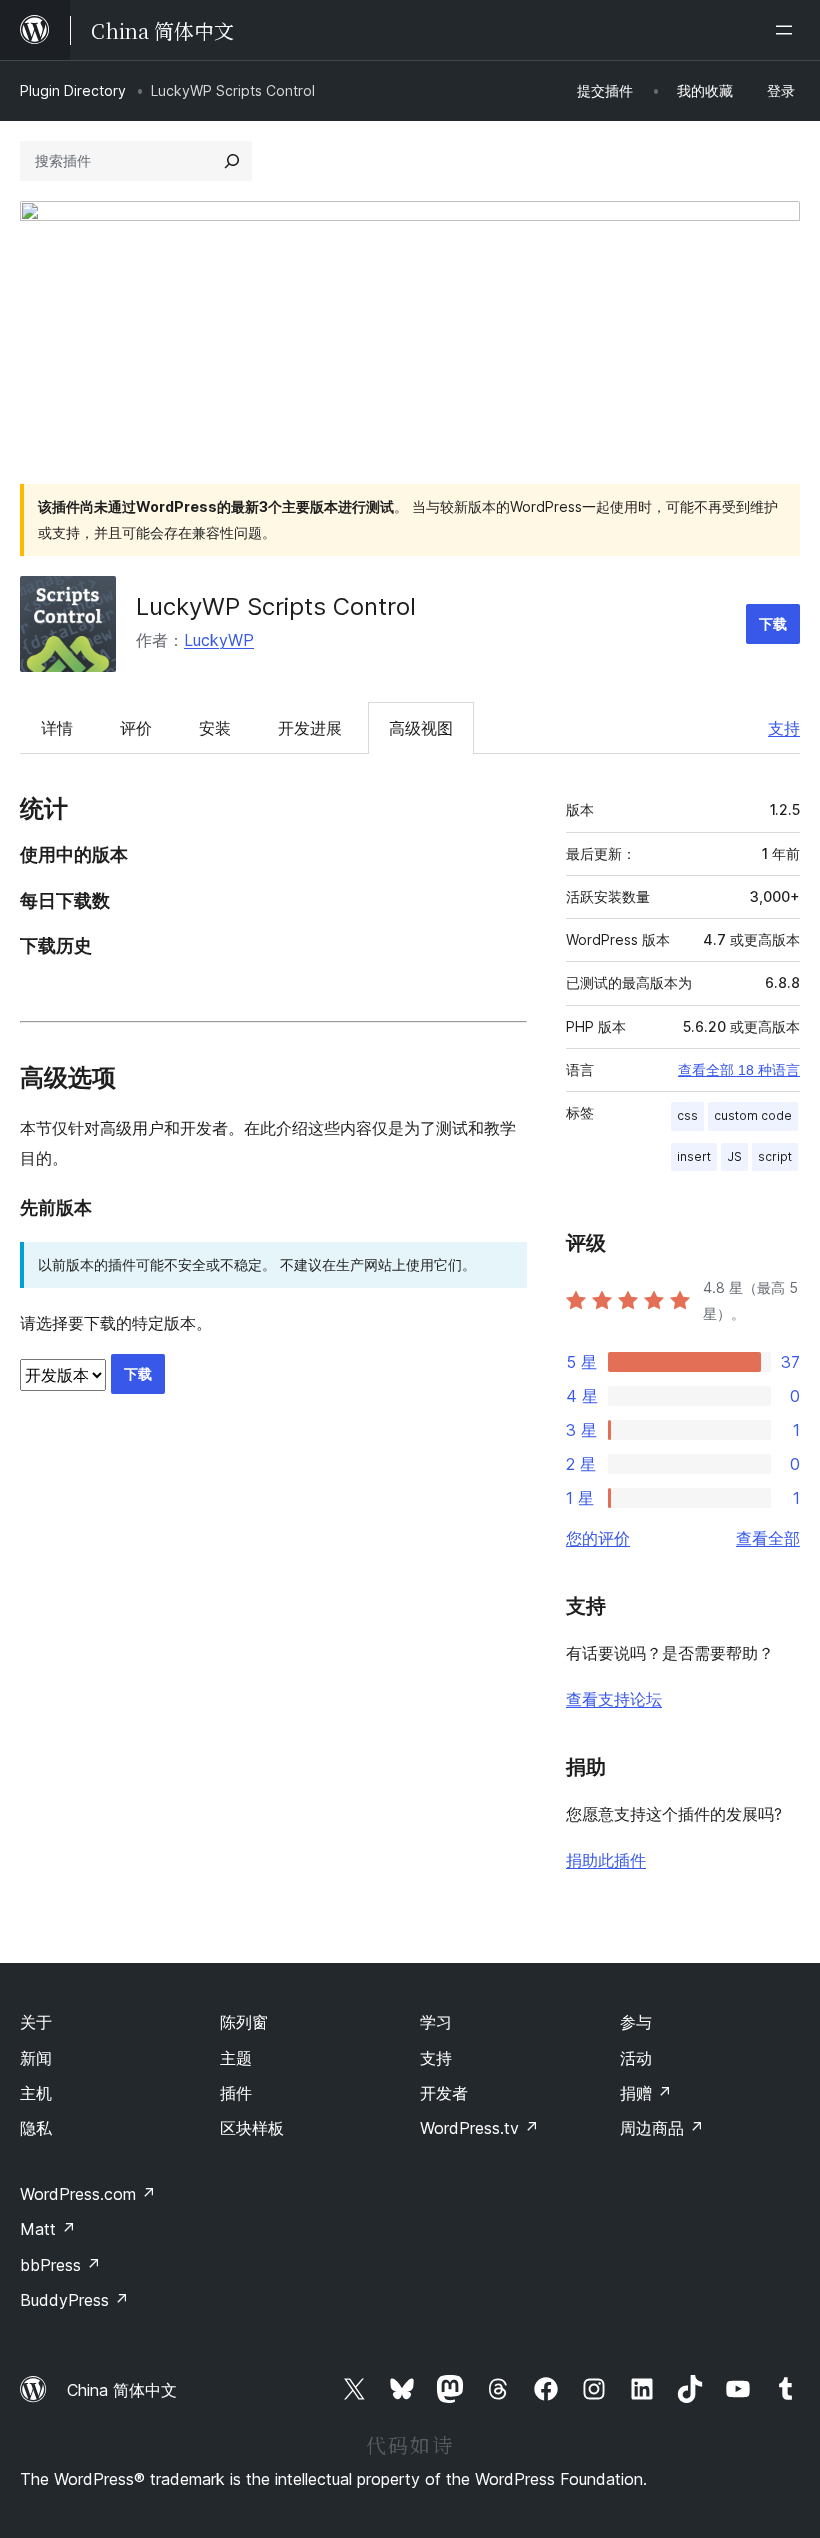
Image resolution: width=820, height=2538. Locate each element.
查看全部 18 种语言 (739, 1070)
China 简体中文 (122, 2390)
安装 (215, 728)
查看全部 (768, 1538)
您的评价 (598, 1538)
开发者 (444, 2093)
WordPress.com (88, 2194)
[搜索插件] (232, 161)
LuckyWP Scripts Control (276, 606)
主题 (236, 2058)
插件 (236, 2093)
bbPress (60, 2265)
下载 (773, 623)
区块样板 (252, 2128)
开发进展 (310, 728)
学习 (436, 2022)
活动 (636, 2058)
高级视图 (421, 728)
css (687, 1115)
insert (694, 1156)
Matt (48, 2229)
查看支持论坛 (614, 1699)
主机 (36, 2093)
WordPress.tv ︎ (479, 2128)
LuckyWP (219, 640)
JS (734, 1156)
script (775, 1156)
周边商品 (662, 2128)
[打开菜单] (788, 30)
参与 (636, 2022)
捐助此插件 (606, 1860)
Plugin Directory (73, 90)
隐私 (36, 2128)
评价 (136, 728)
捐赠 (646, 2093)
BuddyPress (74, 2300)
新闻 (36, 2058)
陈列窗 (244, 2022)
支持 (784, 728)
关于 (36, 2022)
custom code (753, 1115)
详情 (57, 728)
